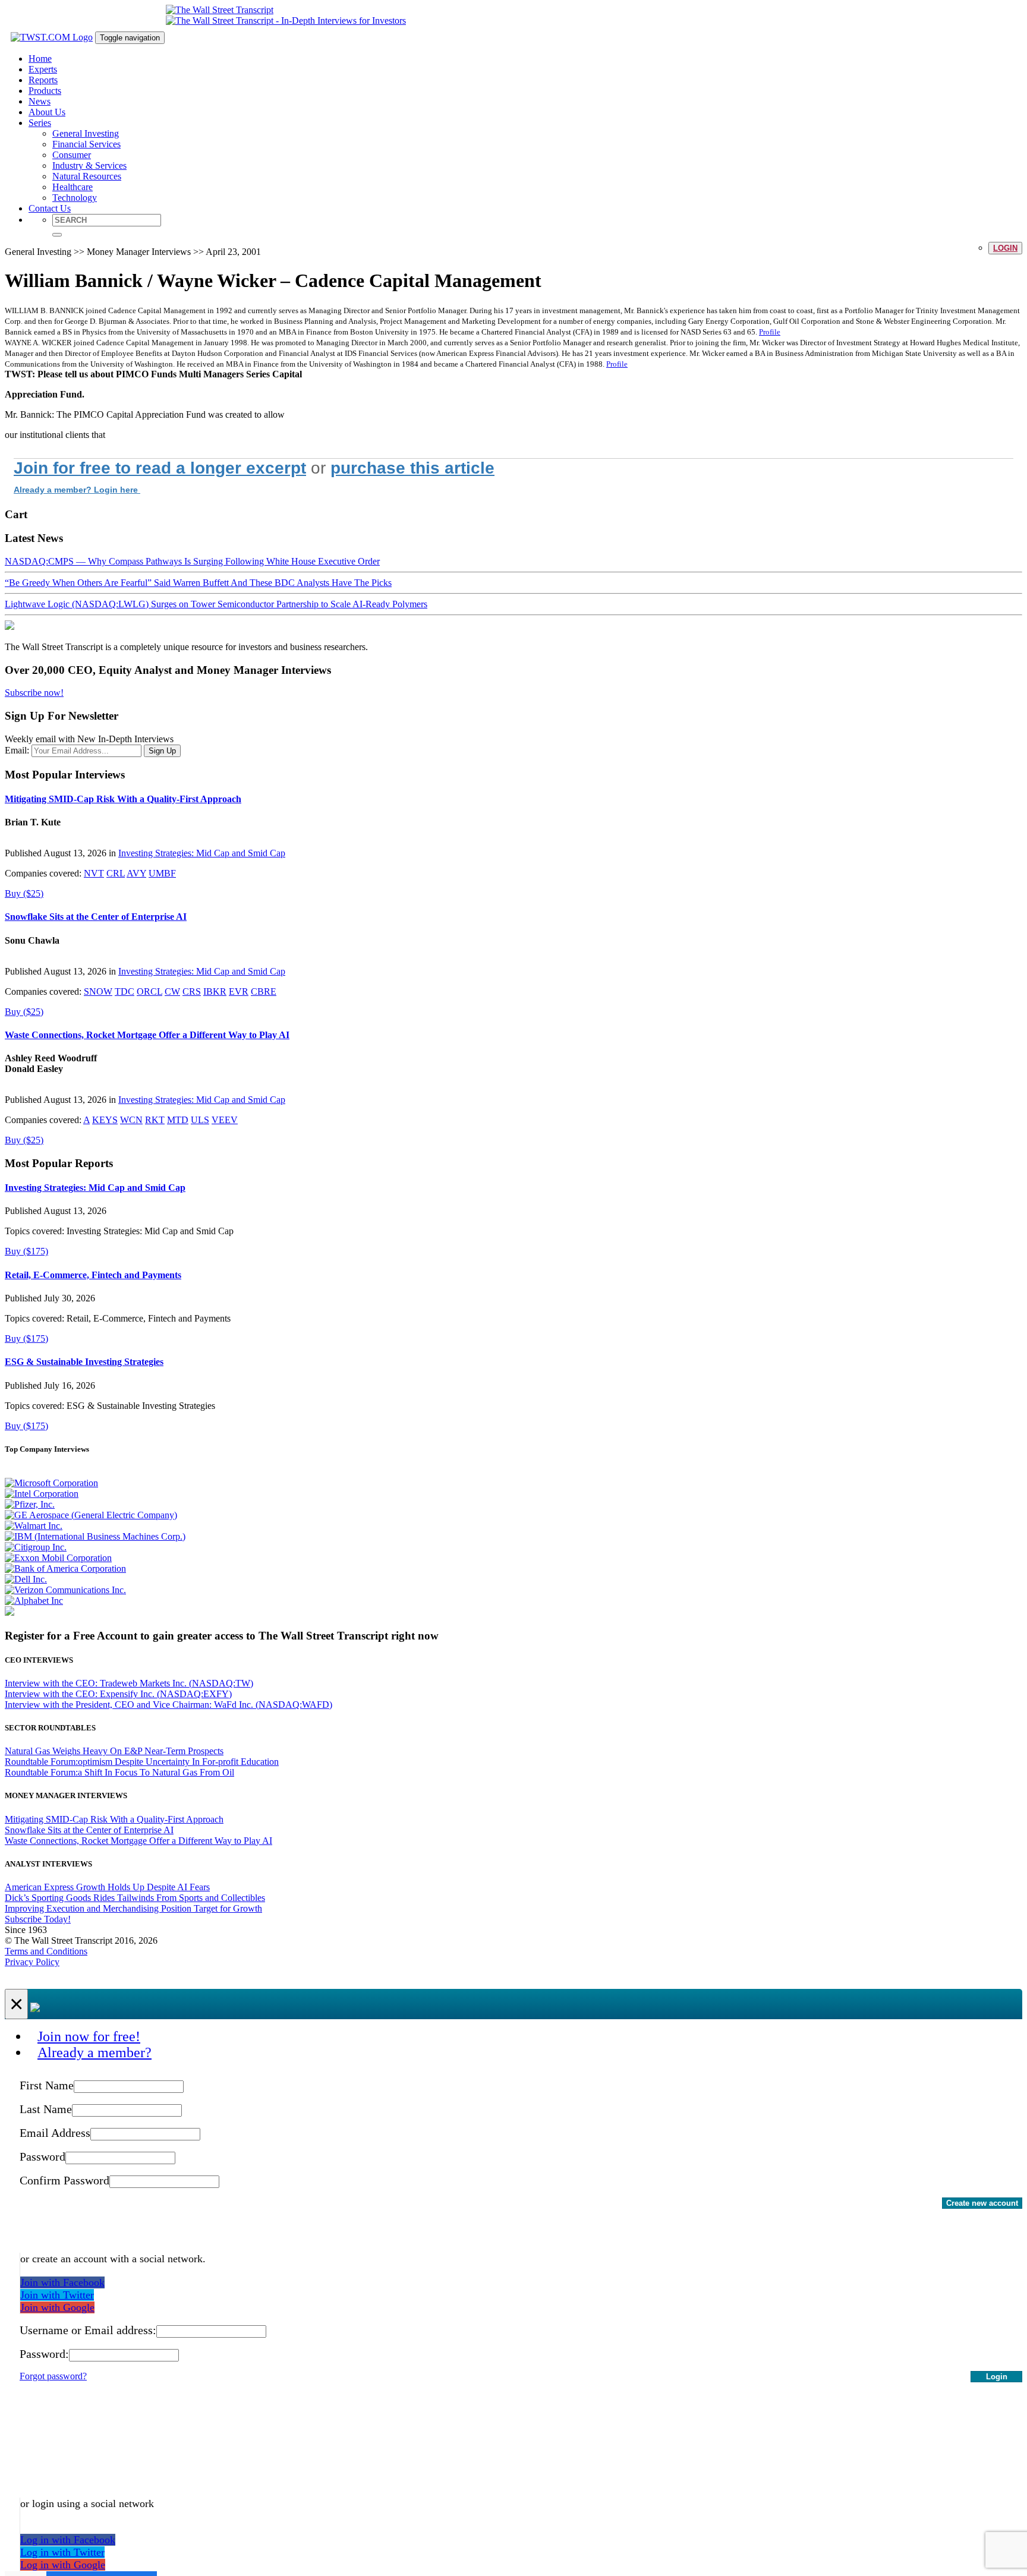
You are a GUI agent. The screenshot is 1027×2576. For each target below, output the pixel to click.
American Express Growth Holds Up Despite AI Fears (107, 1887)
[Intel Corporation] (42, 1494)
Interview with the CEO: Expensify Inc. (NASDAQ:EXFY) (118, 1694)
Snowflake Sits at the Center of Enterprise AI (96, 917)
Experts (43, 69)
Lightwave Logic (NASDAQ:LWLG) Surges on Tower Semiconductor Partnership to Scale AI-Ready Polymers (216, 604)
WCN (131, 1120)
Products (45, 91)
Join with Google (57, 2307)
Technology (75, 198)
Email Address (55, 2133)
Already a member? (94, 2052)
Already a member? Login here (77, 490)
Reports (43, 80)
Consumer (72, 155)
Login (1005, 248)
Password (42, 2156)
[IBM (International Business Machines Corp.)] (95, 1536)
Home (40, 59)
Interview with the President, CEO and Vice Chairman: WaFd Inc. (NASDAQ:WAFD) (168, 1705)
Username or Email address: (88, 2330)
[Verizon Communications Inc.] (65, 1590)
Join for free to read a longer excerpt (160, 468)
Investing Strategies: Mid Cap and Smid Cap (202, 853)
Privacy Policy (32, 1962)
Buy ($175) (26, 1251)
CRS (192, 991)
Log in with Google (63, 2565)
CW (172, 991)
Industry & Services (89, 165)
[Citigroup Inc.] (36, 1547)
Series (40, 123)
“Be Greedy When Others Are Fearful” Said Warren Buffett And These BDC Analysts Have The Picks (198, 583)
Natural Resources (87, 176)
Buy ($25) (24, 893)
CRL (116, 873)
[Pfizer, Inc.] (30, 1504)
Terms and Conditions (46, 1951)
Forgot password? (53, 2376)
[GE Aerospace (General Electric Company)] (91, 1515)
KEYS (105, 1120)
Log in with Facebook (68, 2540)
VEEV (225, 1120)
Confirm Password (64, 2180)
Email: (17, 750)
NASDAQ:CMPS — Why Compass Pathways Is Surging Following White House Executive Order (192, 561)
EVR (239, 991)
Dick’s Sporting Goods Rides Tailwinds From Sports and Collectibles (135, 1898)
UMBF (162, 873)
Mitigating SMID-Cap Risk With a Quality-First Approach (123, 799)
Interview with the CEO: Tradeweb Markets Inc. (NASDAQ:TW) (129, 1683)
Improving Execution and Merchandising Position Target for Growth (133, 1908)
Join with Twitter (57, 2295)
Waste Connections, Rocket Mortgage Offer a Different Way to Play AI (147, 1035)
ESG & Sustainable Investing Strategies (84, 1362)
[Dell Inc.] (26, 1579)
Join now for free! (89, 2036)
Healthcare (73, 187)
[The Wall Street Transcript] (220, 10)
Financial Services (86, 144)
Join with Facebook (62, 2282)
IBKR (215, 991)
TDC (125, 991)
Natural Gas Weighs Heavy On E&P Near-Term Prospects (114, 1751)
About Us (47, 112)
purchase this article (412, 468)
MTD (178, 1120)
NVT (94, 873)
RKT (155, 1120)
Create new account (982, 2203)
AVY (136, 873)
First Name (47, 2085)
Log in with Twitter (62, 2552)
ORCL (149, 991)
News (40, 101)
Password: (44, 2354)
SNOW (98, 991)
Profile (770, 332)
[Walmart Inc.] (34, 1526)
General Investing (86, 133)
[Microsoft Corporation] (51, 1483)
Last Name (46, 2109)
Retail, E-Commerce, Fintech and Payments (93, 1275)
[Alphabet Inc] (34, 1601)
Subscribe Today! (38, 1919)
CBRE (264, 991)
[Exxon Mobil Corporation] (58, 1558)
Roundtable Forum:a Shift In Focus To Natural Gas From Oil (119, 1772)
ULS (200, 1120)
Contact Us (50, 208)
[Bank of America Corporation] (65, 1568)
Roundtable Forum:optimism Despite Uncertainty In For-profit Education (142, 1762)
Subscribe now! (34, 693)
